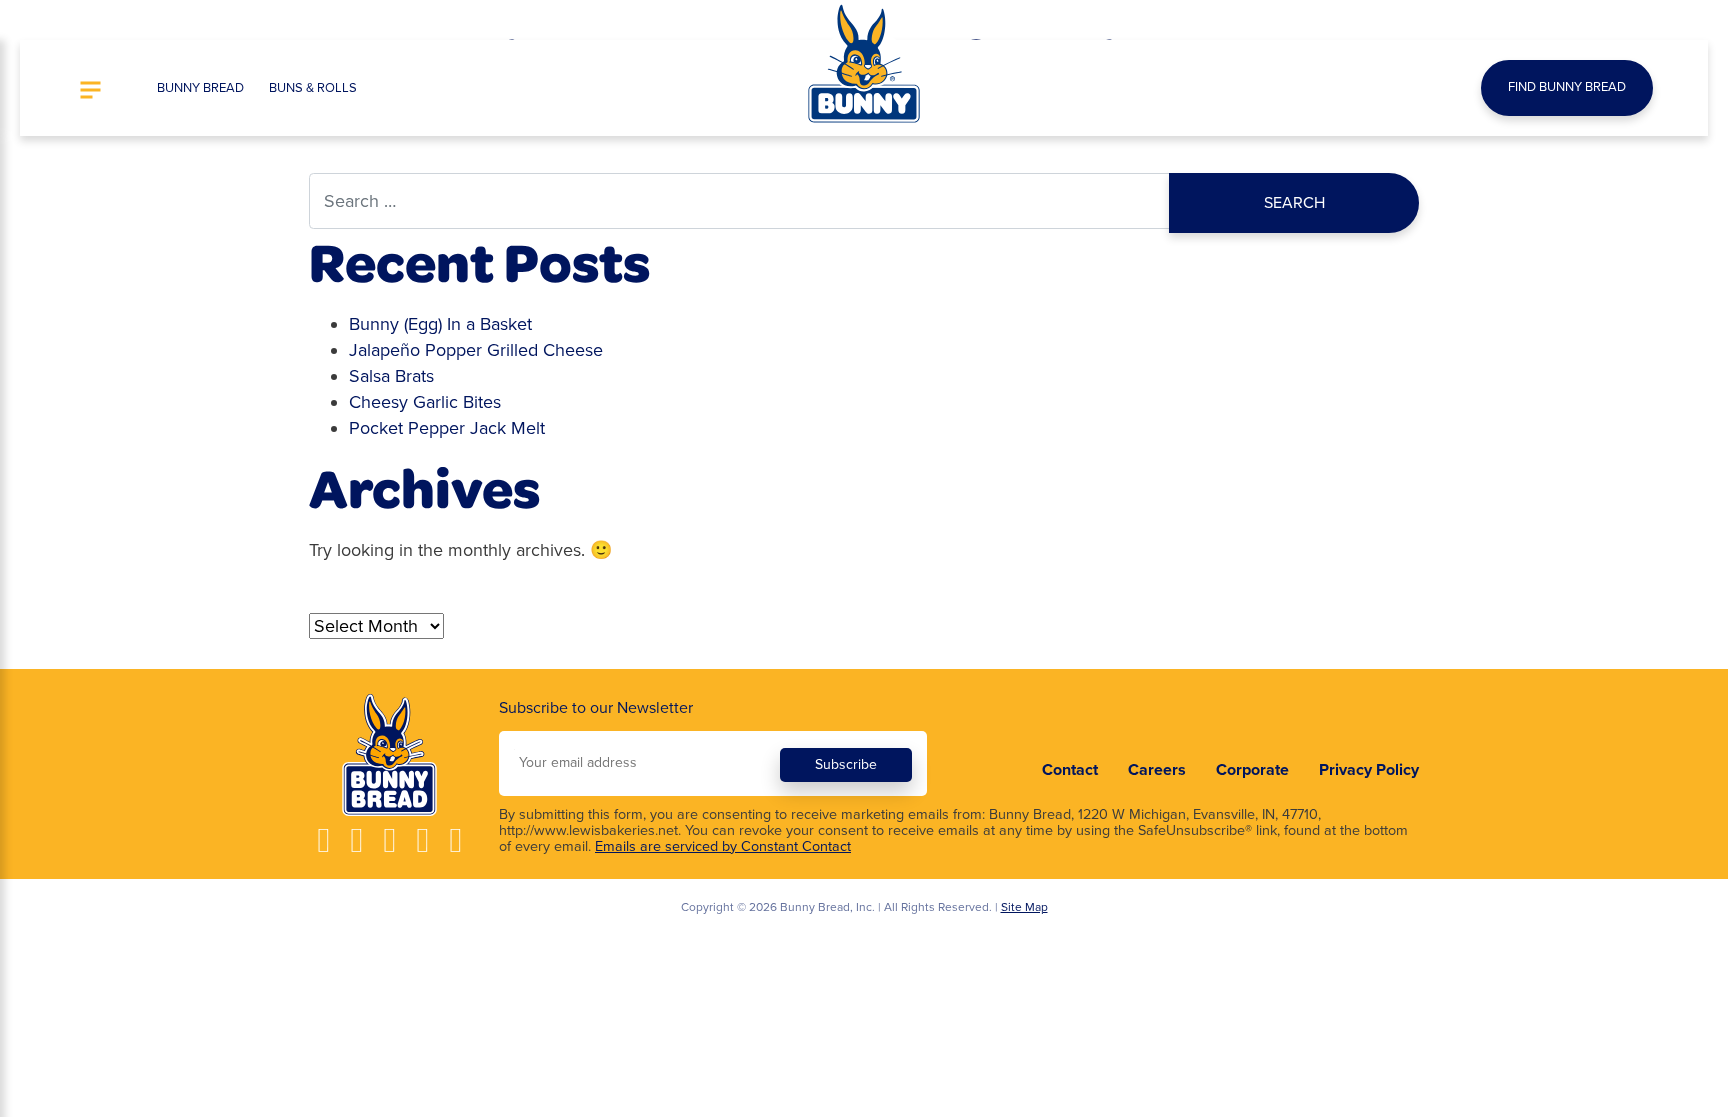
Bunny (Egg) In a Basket (440, 324)
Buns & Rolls (313, 88)
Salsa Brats (391, 376)
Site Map (1024, 907)
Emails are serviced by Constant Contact (723, 846)
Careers (1157, 770)
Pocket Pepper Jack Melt (447, 428)
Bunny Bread (200, 88)
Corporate (1252, 770)
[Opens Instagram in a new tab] (356, 840)
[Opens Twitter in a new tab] (422, 840)
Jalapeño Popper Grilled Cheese (476, 350)
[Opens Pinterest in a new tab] (455, 840)
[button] (90, 92)
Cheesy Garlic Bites (425, 402)
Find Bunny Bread (1567, 87)
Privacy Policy (1369, 770)
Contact (1070, 770)
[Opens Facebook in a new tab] (323, 840)
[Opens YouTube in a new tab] (389, 840)
